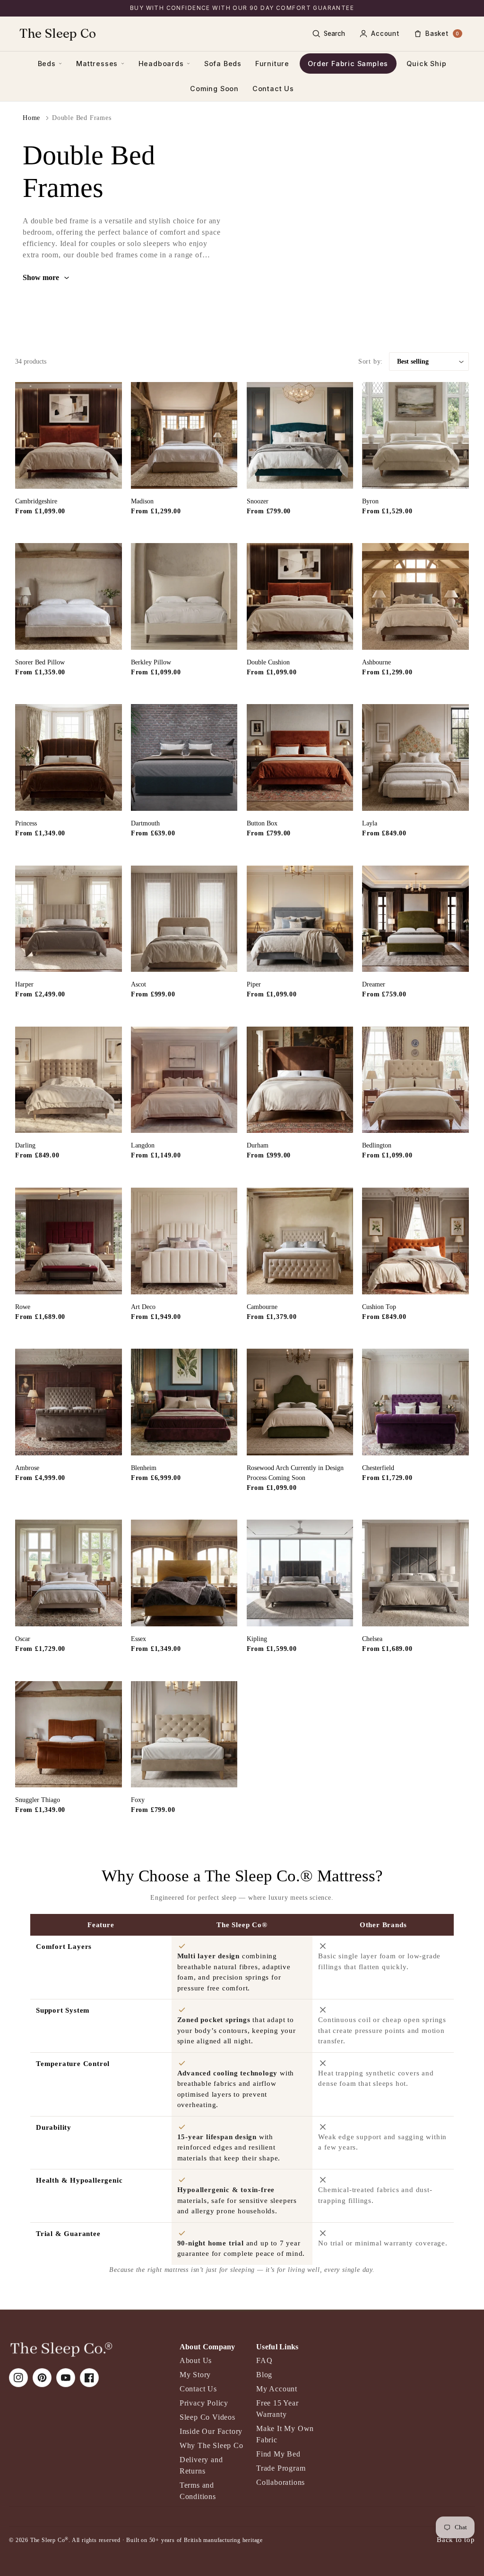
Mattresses (97, 64)
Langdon (143, 1145)
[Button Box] (300, 757)
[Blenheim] (184, 1402)
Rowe (23, 1307)
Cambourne (262, 1307)
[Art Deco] (184, 1241)
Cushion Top (379, 1307)
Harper (24, 984)
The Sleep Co (58, 33)
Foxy (138, 1800)
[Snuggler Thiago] (69, 1734)
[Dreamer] (415, 919)
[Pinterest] (42, 2378)
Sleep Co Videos (207, 2417)
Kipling (257, 1639)
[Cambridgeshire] (69, 435)
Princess (26, 823)
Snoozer (258, 501)
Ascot (138, 984)
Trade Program (281, 2468)
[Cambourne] (300, 1241)
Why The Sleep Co (212, 2445)
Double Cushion (268, 662)
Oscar (23, 1639)
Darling (25, 1145)
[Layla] (415, 757)
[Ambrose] (69, 1402)
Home (31, 118)
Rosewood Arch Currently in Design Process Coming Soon (295, 1473)
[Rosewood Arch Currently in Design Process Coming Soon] (300, 1402)
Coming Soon (214, 89)
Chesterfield (378, 1468)
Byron (370, 501)
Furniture (272, 64)
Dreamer (374, 984)
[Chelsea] (415, 1573)
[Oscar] (69, 1573)
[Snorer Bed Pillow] (69, 596)
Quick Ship (426, 64)
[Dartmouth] (184, 757)
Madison (142, 501)
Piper (254, 984)
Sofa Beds (223, 64)
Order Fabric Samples (348, 64)
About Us (196, 2360)
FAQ (264, 2360)
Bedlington (377, 1145)
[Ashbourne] (415, 596)
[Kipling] (300, 1573)
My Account (277, 2389)
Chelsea (372, 1639)
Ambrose (27, 1468)
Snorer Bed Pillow (40, 662)
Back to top (456, 2539)
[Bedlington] (415, 1080)
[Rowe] (69, 1241)
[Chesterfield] (415, 1402)
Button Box (262, 823)
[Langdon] (184, 1080)
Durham (258, 1145)
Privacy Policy (204, 2403)
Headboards (161, 64)
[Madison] (184, 435)
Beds (47, 64)
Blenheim (144, 1468)
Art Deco (143, 1307)
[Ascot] (184, 919)
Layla (370, 823)
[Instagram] (18, 2378)
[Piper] (300, 919)
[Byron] (415, 435)
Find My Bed (278, 2454)
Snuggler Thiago (38, 1800)
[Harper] (69, 919)
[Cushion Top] (415, 1241)
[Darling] (69, 1080)
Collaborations (281, 2482)
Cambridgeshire (36, 501)
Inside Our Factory (211, 2431)
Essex (138, 1639)
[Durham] (300, 1080)
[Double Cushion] (300, 596)
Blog (264, 2375)
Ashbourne (376, 662)
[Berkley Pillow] (184, 596)
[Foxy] (184, 1734)
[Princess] (69, 757)
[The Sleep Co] (61, 2349)
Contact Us (273, 89)
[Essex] (184, 1573)
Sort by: (371, 361)
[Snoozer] (300, 435)
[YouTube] (66, 2378)
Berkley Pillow (151, 662)
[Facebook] (89, 2378)
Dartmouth (145, 823)
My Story (195, 2375)
